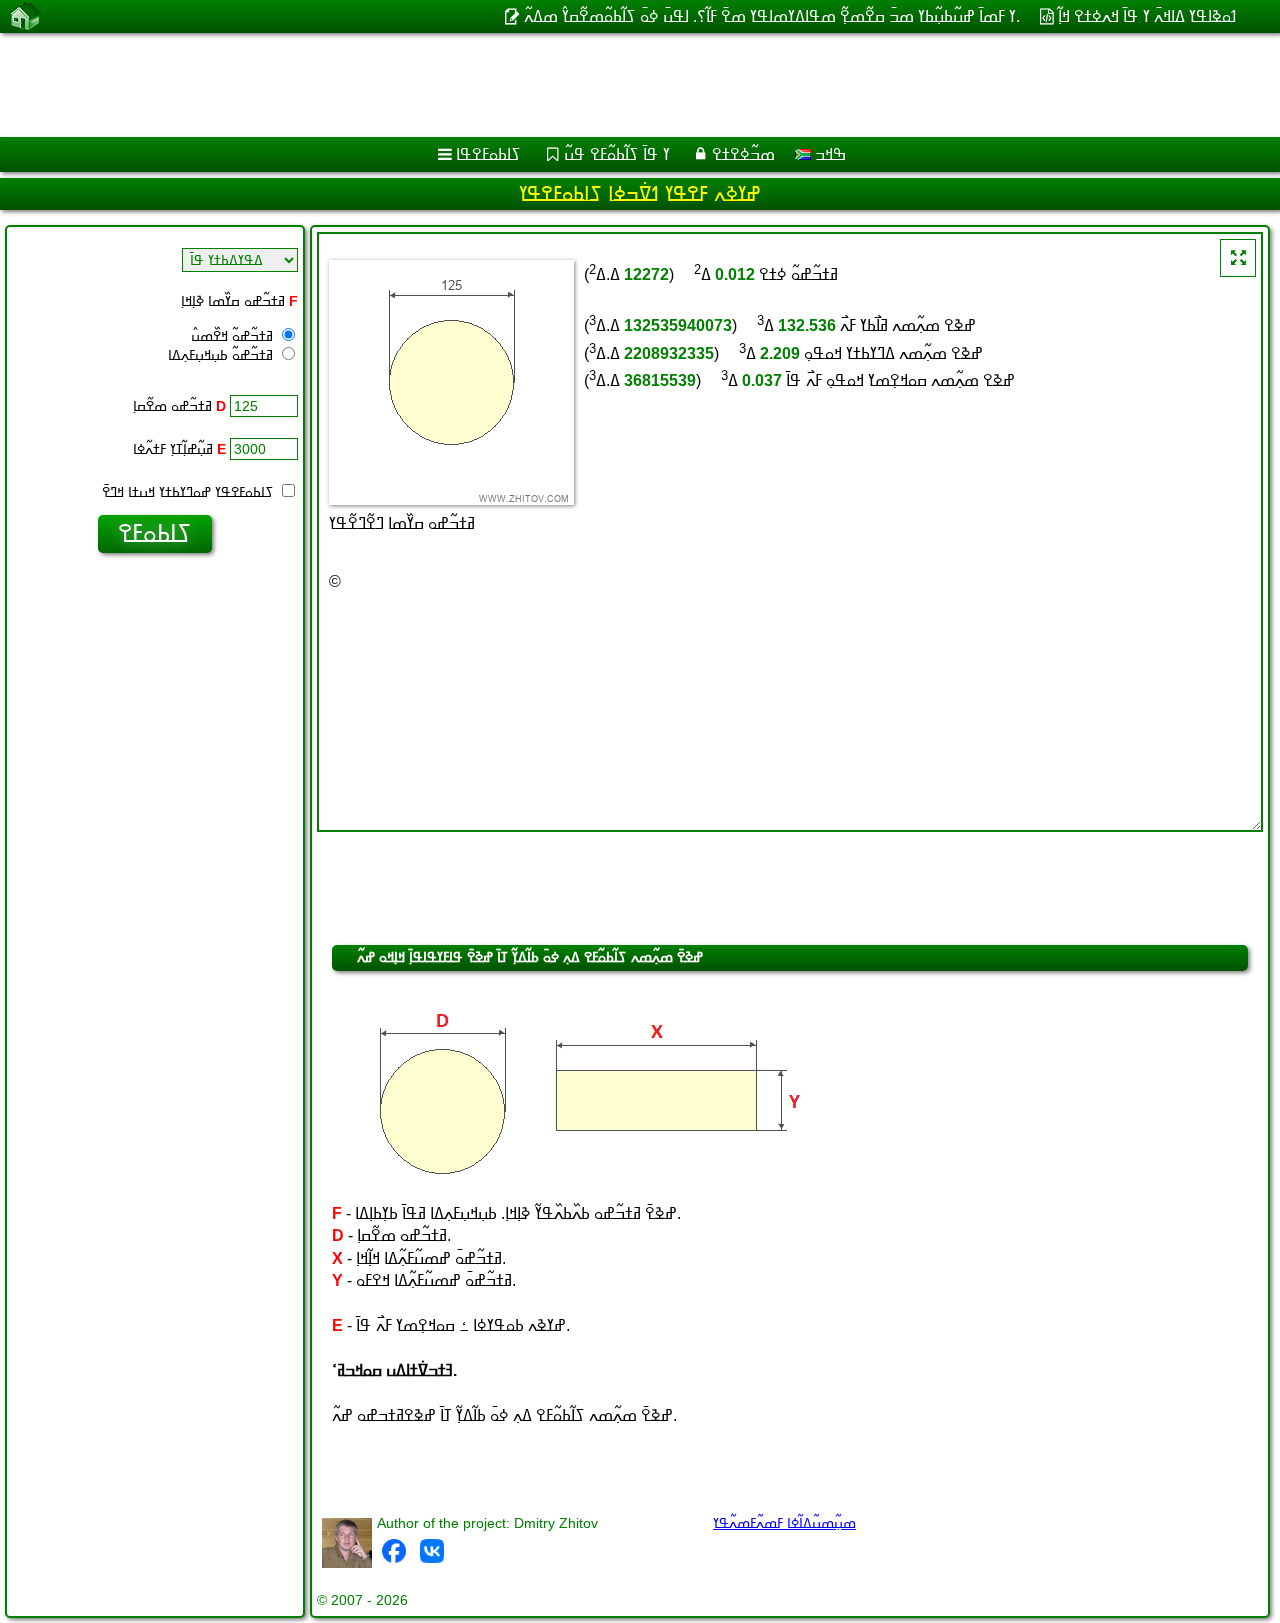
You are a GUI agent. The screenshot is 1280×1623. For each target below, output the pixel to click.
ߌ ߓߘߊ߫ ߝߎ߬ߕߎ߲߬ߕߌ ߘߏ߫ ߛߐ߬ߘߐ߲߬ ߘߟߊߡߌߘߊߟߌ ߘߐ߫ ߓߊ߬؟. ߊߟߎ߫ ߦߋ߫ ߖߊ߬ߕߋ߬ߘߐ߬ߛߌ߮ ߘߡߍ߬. (771, 16)
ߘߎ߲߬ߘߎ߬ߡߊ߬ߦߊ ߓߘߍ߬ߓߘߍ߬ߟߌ (784, 1523)
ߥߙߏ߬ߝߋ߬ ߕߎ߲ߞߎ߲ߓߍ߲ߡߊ (222, 355)
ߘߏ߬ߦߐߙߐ (743, 154)
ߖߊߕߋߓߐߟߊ (488, 154)
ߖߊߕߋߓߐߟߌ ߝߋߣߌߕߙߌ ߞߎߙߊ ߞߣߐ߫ (190, 492)
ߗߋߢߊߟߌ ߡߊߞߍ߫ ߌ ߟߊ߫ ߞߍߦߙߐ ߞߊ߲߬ (1147, 16)
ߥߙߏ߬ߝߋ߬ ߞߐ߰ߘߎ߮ (234, 336)
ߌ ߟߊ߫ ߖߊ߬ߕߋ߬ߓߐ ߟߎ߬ (617, 154)
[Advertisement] (607, 85)
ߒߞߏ (828, 154)
